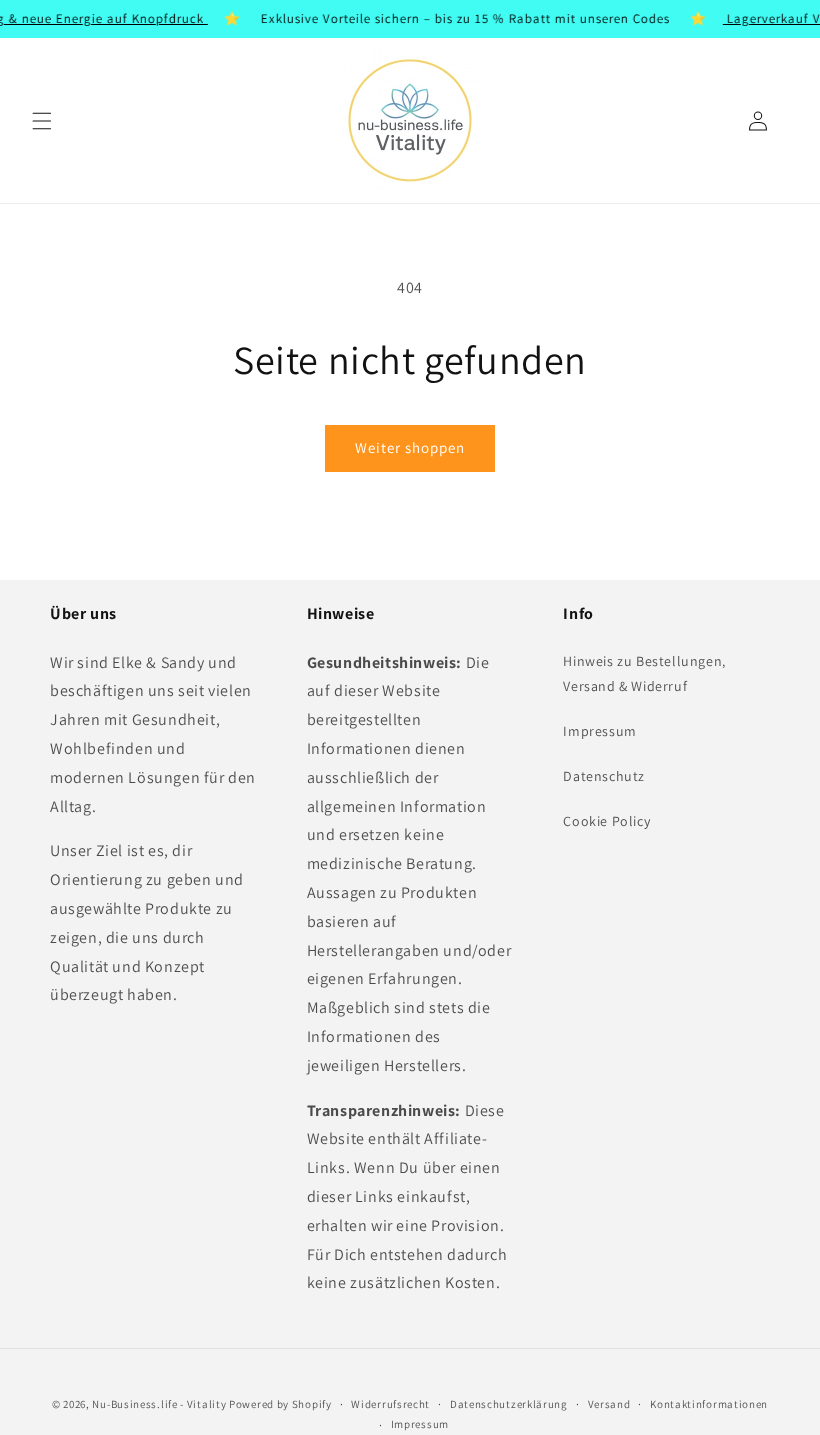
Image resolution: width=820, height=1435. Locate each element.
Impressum (599, 731)
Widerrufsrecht (390, 1404)
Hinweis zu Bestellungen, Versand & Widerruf (644, 673)
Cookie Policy (606, 821)
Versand (609, 1404)
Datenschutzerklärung (509, 1404)
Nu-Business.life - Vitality (159, 1404)
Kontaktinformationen (709, 1404)
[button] (42, 121)
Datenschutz (604, 776)
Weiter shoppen (410, 447)
